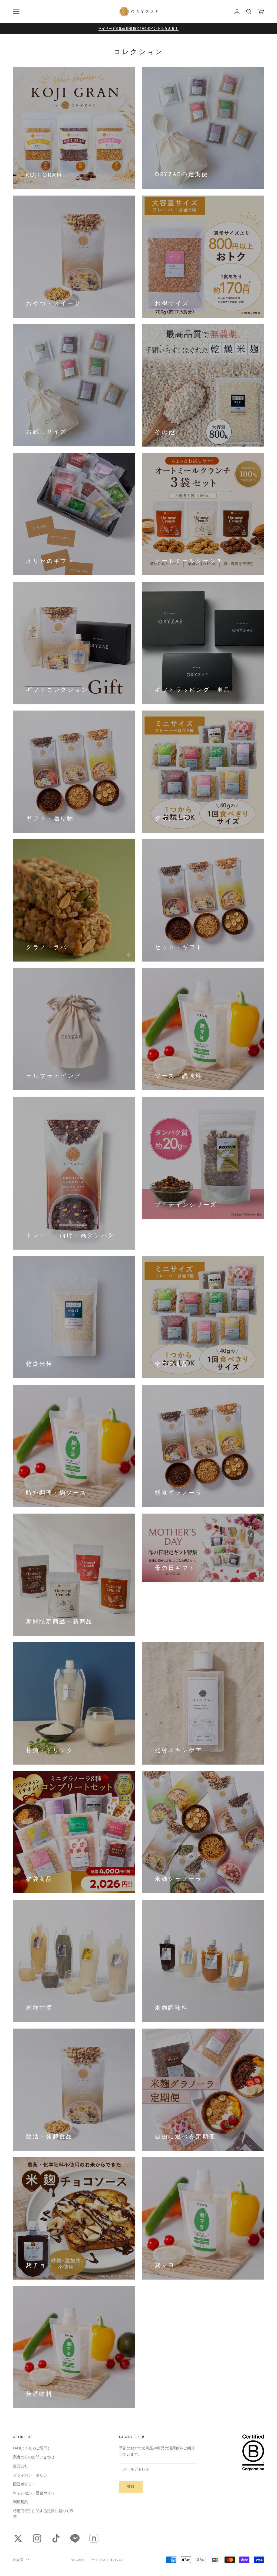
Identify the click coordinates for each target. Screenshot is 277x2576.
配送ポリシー (24, 2484)
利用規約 (21, 2502)
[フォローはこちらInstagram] (37, 2538)
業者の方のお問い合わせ (34, 2457)
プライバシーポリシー (32, 2475)
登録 (131, 2487)
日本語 (18, 2560)
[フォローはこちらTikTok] (56, 2538)
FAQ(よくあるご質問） (32, 2448)
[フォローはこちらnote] (94, 2538)
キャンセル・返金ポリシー (36, 2493)
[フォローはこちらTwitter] (18, 2538)
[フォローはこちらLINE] (75, 2538)
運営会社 (21, 2466)
